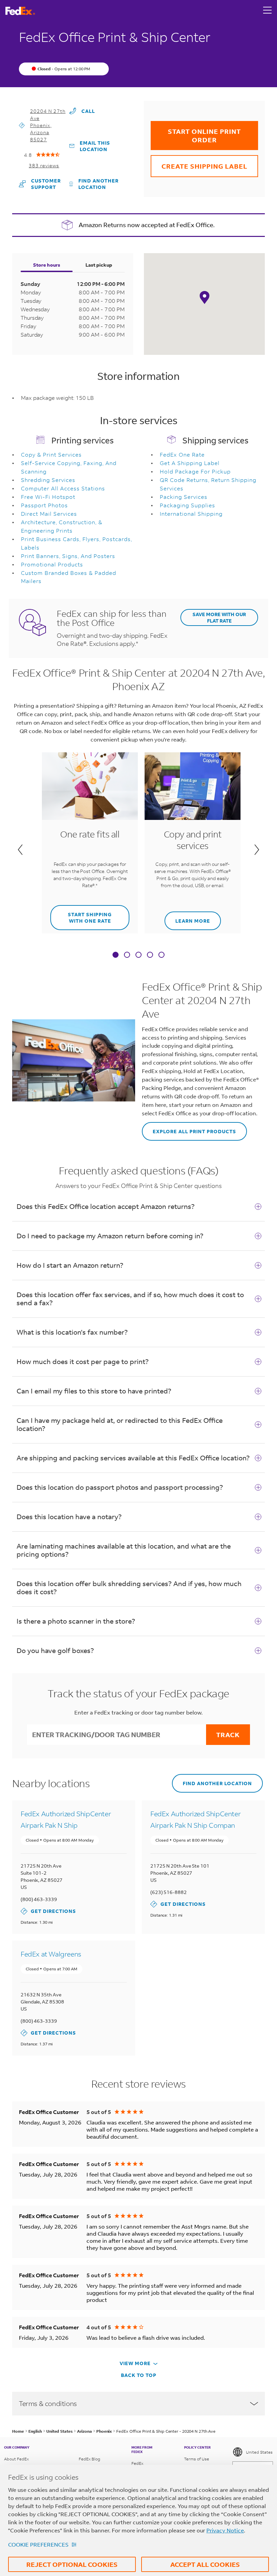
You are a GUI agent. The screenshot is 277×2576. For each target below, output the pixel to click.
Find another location (98, 184)
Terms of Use (197, 2459)
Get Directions (48, 1911)
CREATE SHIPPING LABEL (199, 163)
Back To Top (139, 2375)
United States (259, 2452)
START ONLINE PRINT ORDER (196, 132)
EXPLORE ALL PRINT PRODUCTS (189, 1128)
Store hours (47, 265)
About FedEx (16, 2459)
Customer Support (42, 184)
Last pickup (99, 265)
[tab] (116, 955)
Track (228, 1735)
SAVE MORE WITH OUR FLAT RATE (219, 617)
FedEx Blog (90, 2459)
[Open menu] (268, 11)
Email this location (95, 146)
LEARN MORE (187, 918)
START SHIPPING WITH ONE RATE (81, 915)
